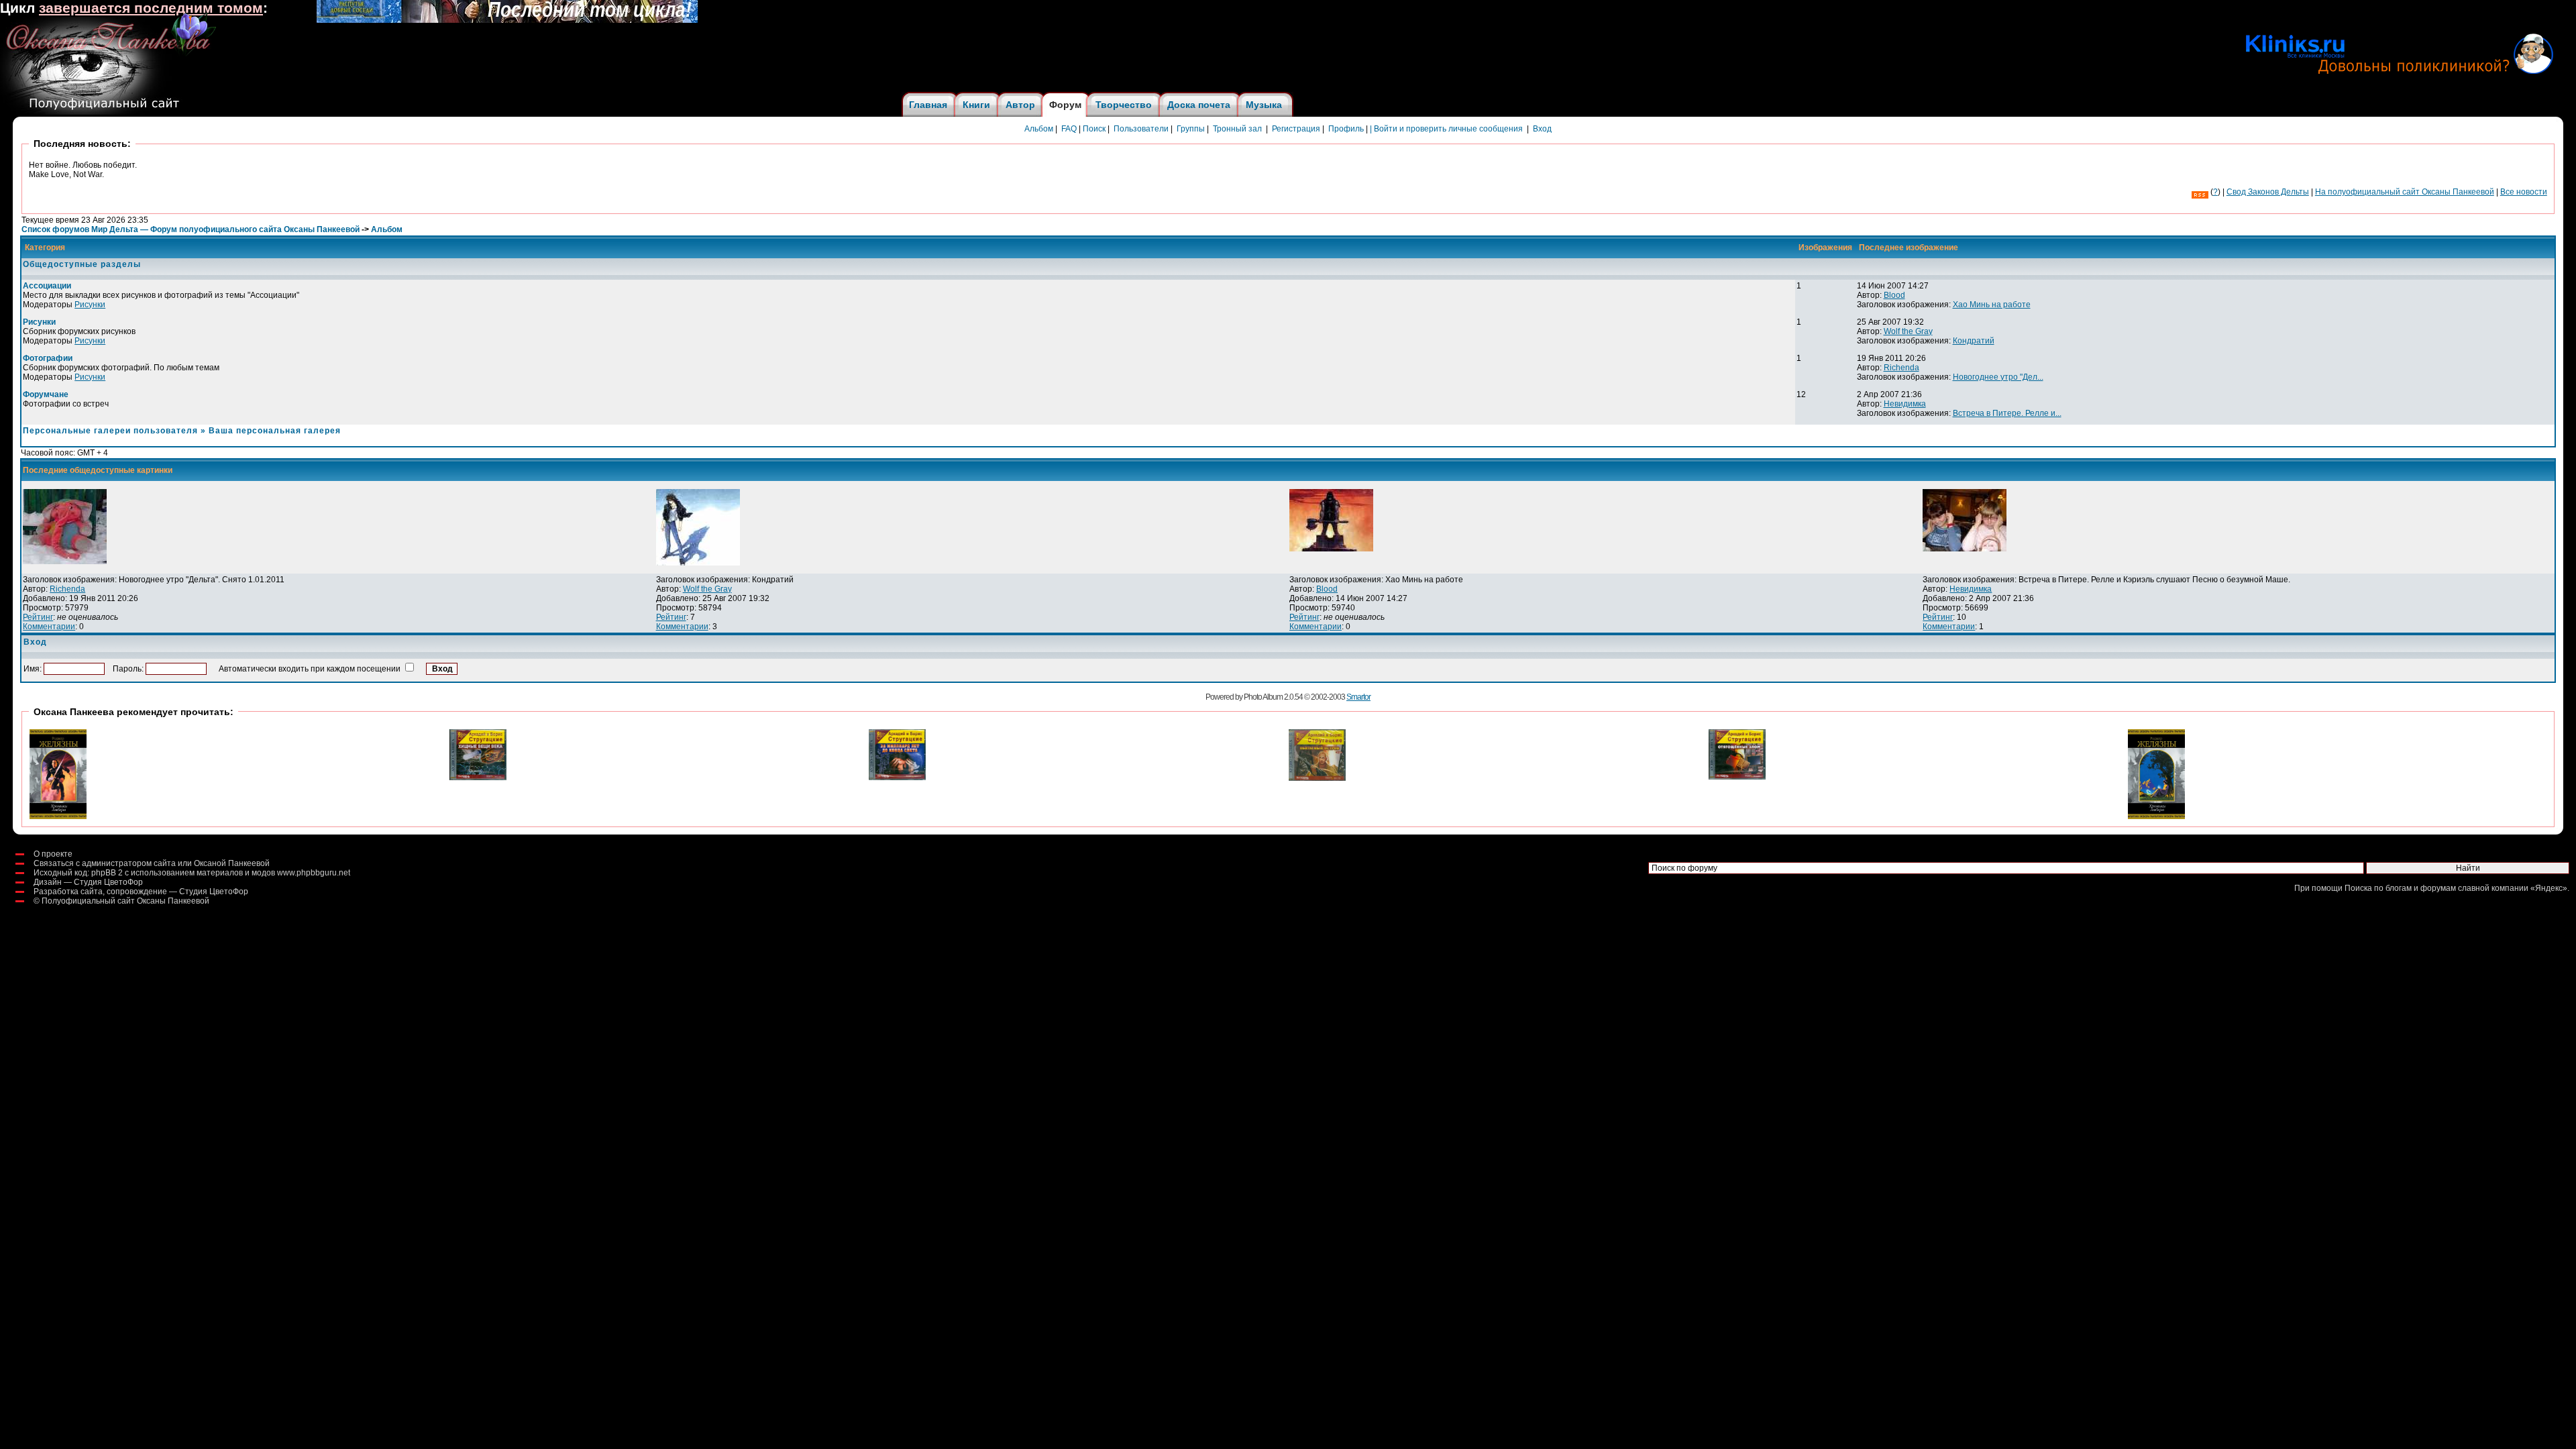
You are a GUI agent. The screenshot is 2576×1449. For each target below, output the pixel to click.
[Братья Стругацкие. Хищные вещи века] (478, 777)
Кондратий (1974, 341)
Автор (1020, 105)
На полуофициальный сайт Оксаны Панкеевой (2405, 192)
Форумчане (46, 394)
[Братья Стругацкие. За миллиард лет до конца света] (897, 777)
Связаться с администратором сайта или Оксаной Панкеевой (152, 863)
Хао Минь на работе (1992, 305)
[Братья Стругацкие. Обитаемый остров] (1317, 778)
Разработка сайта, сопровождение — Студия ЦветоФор (141, 892)
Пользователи (1141, 129)
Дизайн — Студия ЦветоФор (88, 882)
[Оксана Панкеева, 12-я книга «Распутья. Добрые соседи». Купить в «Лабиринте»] (507, 20)
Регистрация (1296, 129)
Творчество (1124, 105)
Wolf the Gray (1908, 331)
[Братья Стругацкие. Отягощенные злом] (1737, 777)
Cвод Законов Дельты (2268, 192)
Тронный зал (1237, 129)
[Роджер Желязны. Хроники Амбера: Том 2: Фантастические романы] (2156, 816)
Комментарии (49, 627)
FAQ (1069, 129)
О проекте (53, 854)
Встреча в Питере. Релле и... (2007, 413)
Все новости (2524, 192)
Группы (1191, 129)
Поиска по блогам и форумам (2400, 888)
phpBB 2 (107, 873)
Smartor (1358, 697)
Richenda (1901, 368)
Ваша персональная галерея (275, 431)
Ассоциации (47, 286)
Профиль (1346, 129)
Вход (1542, 129)
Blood (1894, 295)
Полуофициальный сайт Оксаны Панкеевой (125, 901)
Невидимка (1905, 404)
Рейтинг (38, 617)
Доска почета (1199, 105)
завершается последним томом (151, 8)
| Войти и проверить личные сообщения (1446, 129)
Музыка (1264, 105)
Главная (928, 105)
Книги (976, 105)
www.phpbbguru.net (314, 873)
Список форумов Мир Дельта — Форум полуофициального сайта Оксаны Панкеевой (191, 229)
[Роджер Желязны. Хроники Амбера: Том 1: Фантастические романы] (58, 816)
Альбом (1039, 129)
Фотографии (48, 358)
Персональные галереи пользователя (110, 431)
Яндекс (2549, 888)
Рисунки (90, 305)
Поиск (1094, 129)
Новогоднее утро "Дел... (1998, 377)
